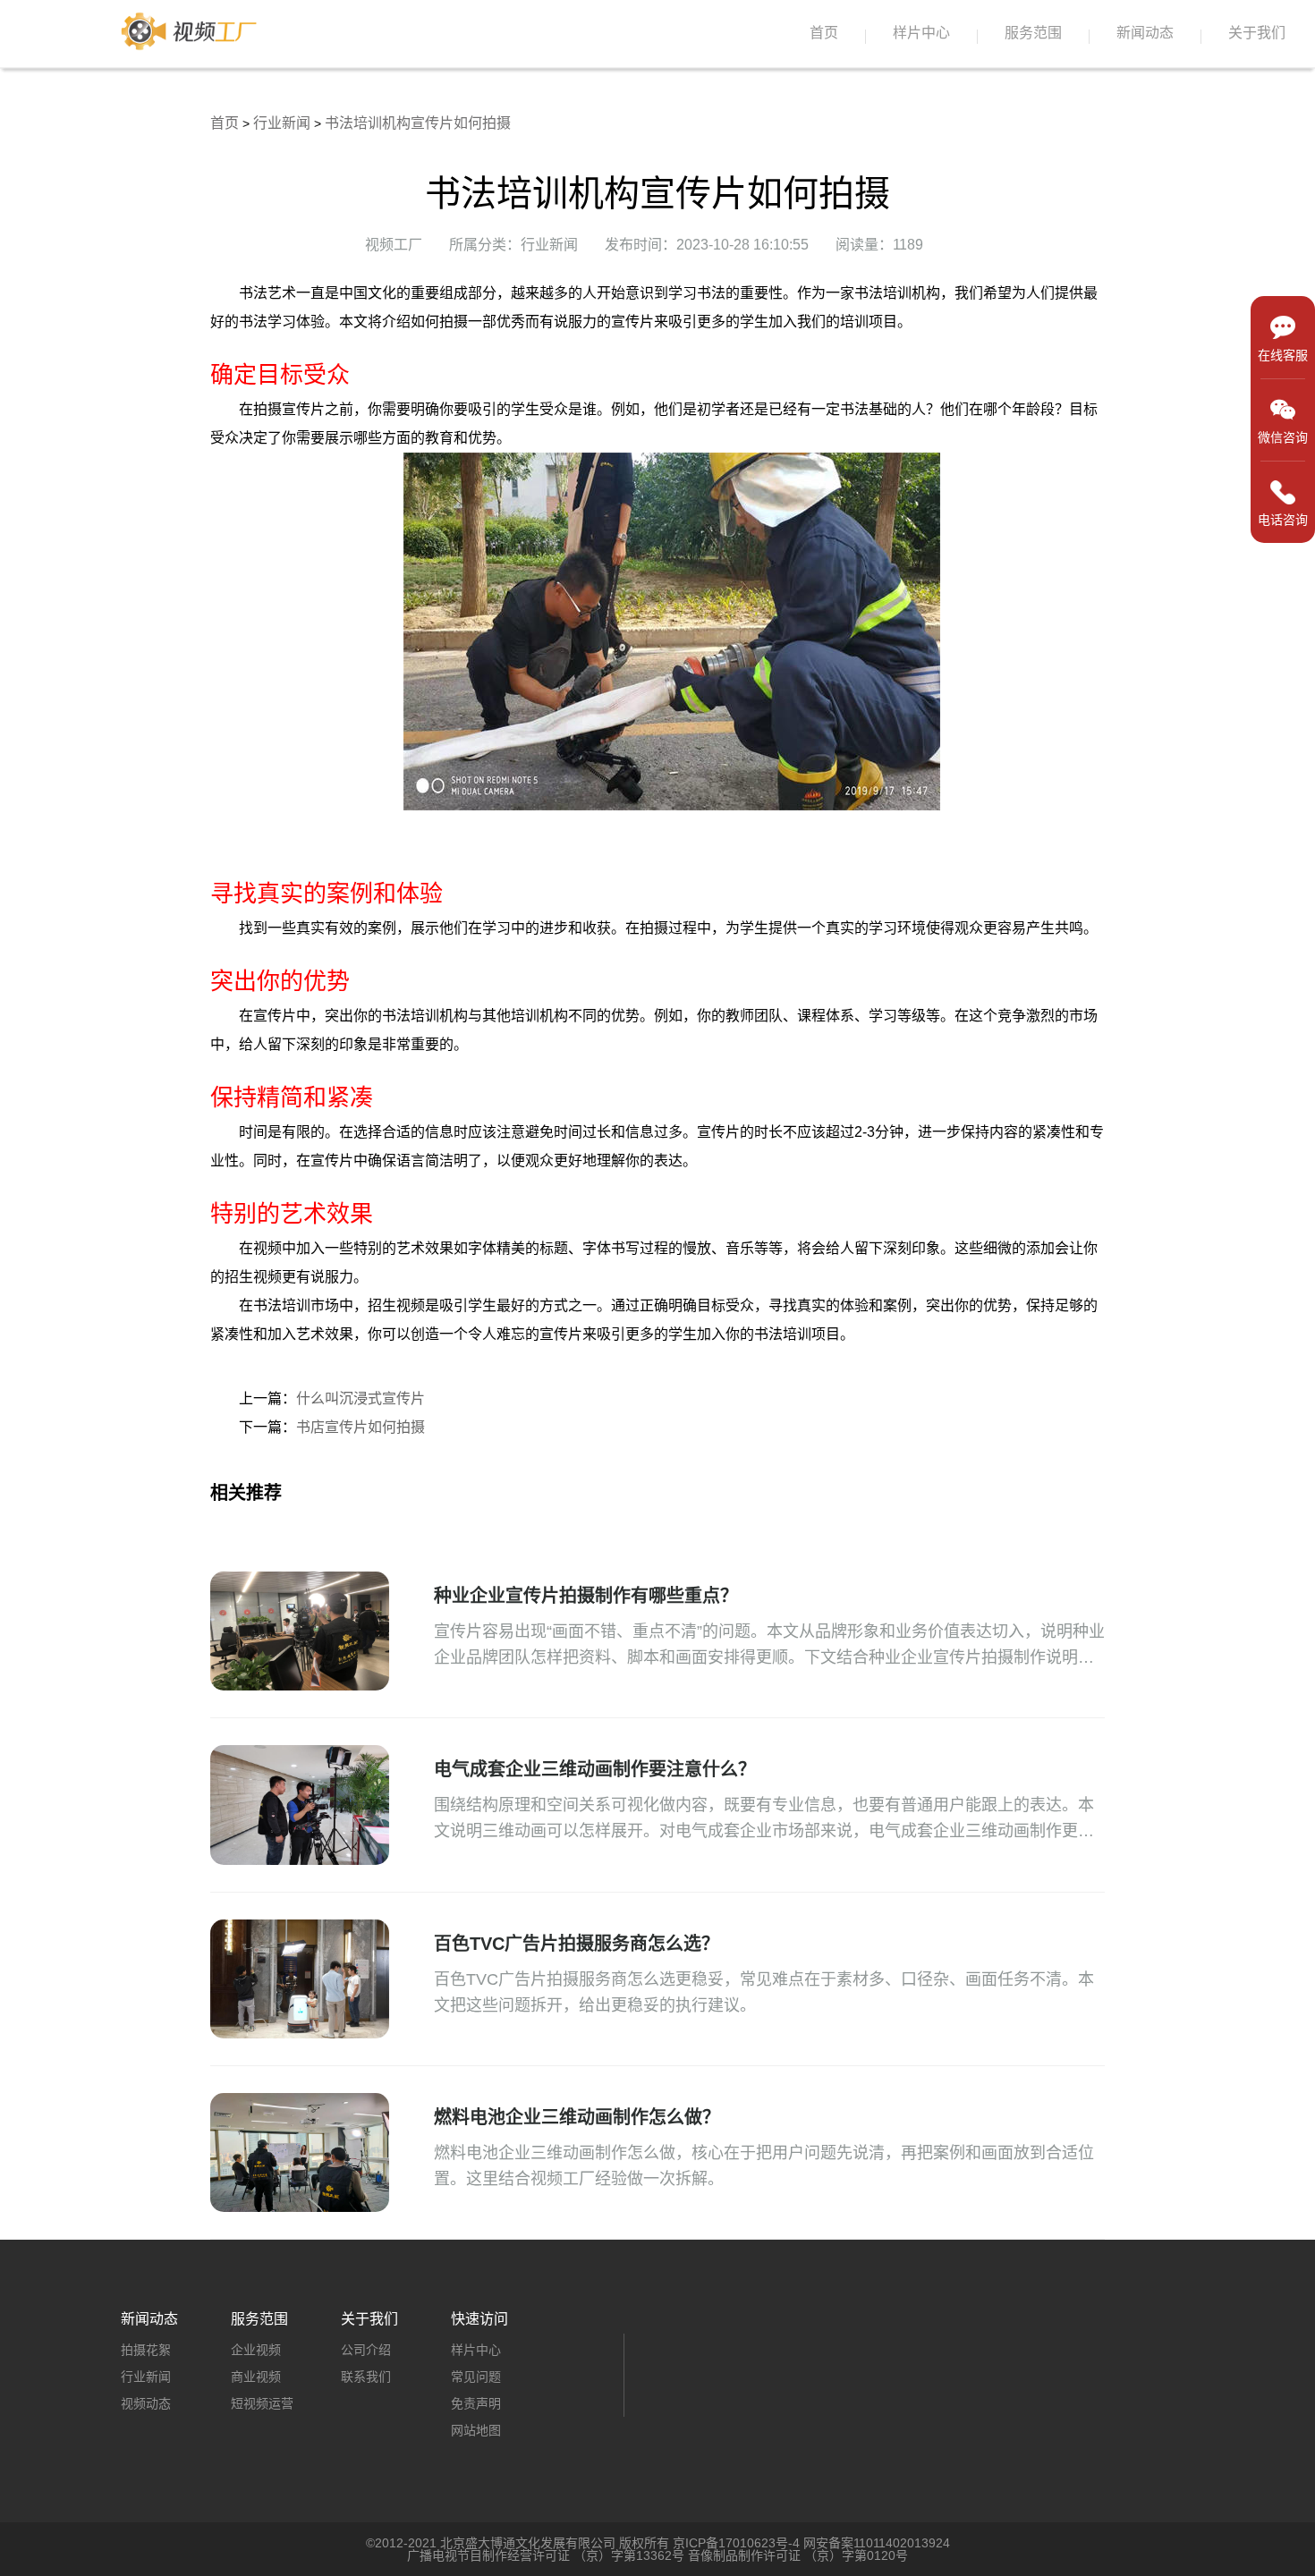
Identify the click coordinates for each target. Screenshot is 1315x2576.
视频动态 (146, 2403)
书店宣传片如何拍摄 (361, 1427)
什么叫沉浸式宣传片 (361, 1398)
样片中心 (921, 33)
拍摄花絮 (146, 2350)
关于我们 (1257, 33)
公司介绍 (366, 2350)
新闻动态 (1145, 33)
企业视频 (256, 2350)
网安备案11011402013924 (877, 2543)
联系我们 (366, 2377)
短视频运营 (262, 2403)
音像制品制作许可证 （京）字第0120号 (798, 2555)
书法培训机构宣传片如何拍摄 (418, 123)
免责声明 (476, 2403)
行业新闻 (282, 123)
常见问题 (476, 2377)
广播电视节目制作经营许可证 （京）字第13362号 (546, 2555)
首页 (824, 33)
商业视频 (256, 2377)
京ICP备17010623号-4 (736, 2543)
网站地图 (476, 2430)
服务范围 (1033, 33)
